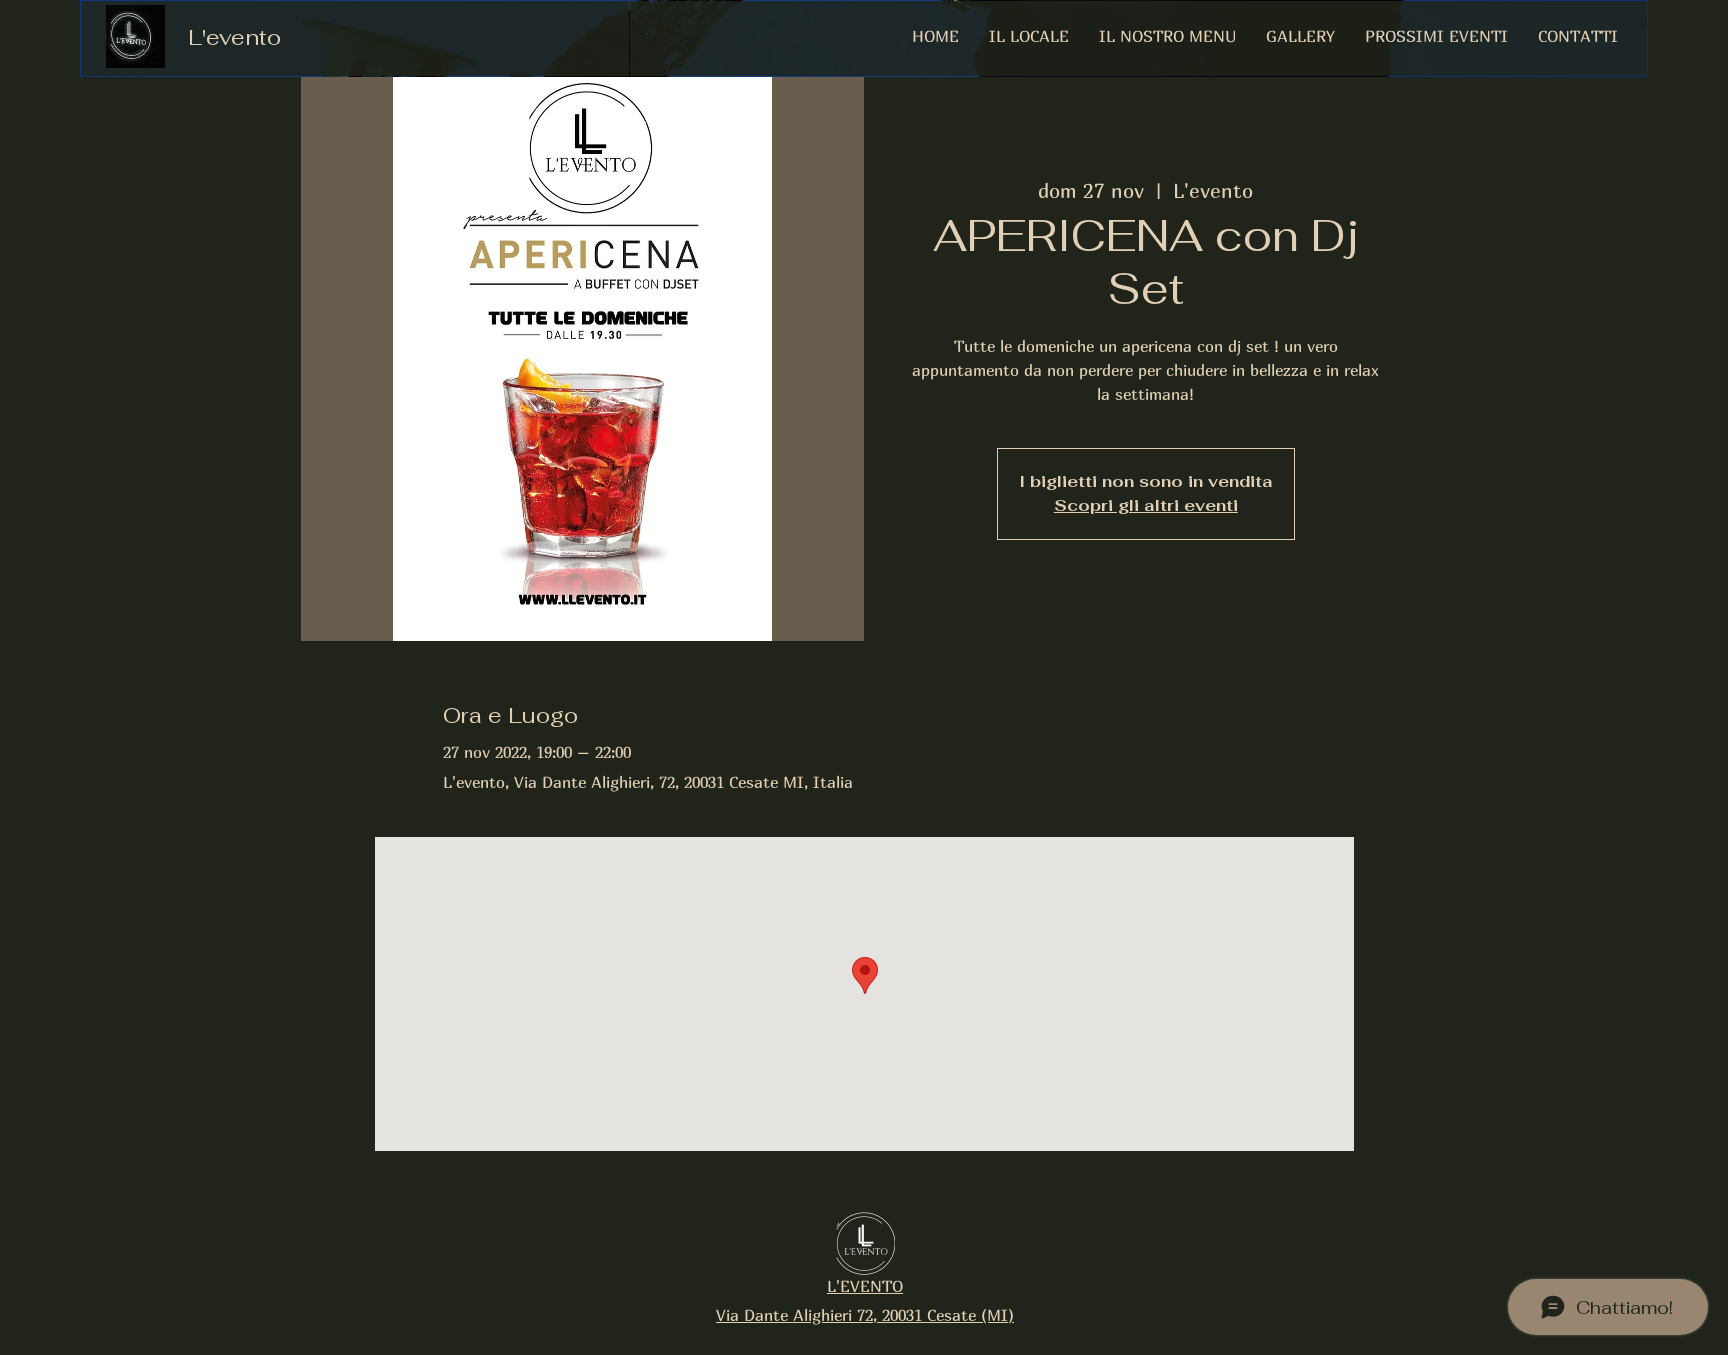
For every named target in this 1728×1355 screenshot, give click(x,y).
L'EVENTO (865, 1286)
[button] (1300, 36)
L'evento (234, 37)
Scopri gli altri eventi (1146, 505)
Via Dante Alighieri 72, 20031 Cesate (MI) (865, 1315)
